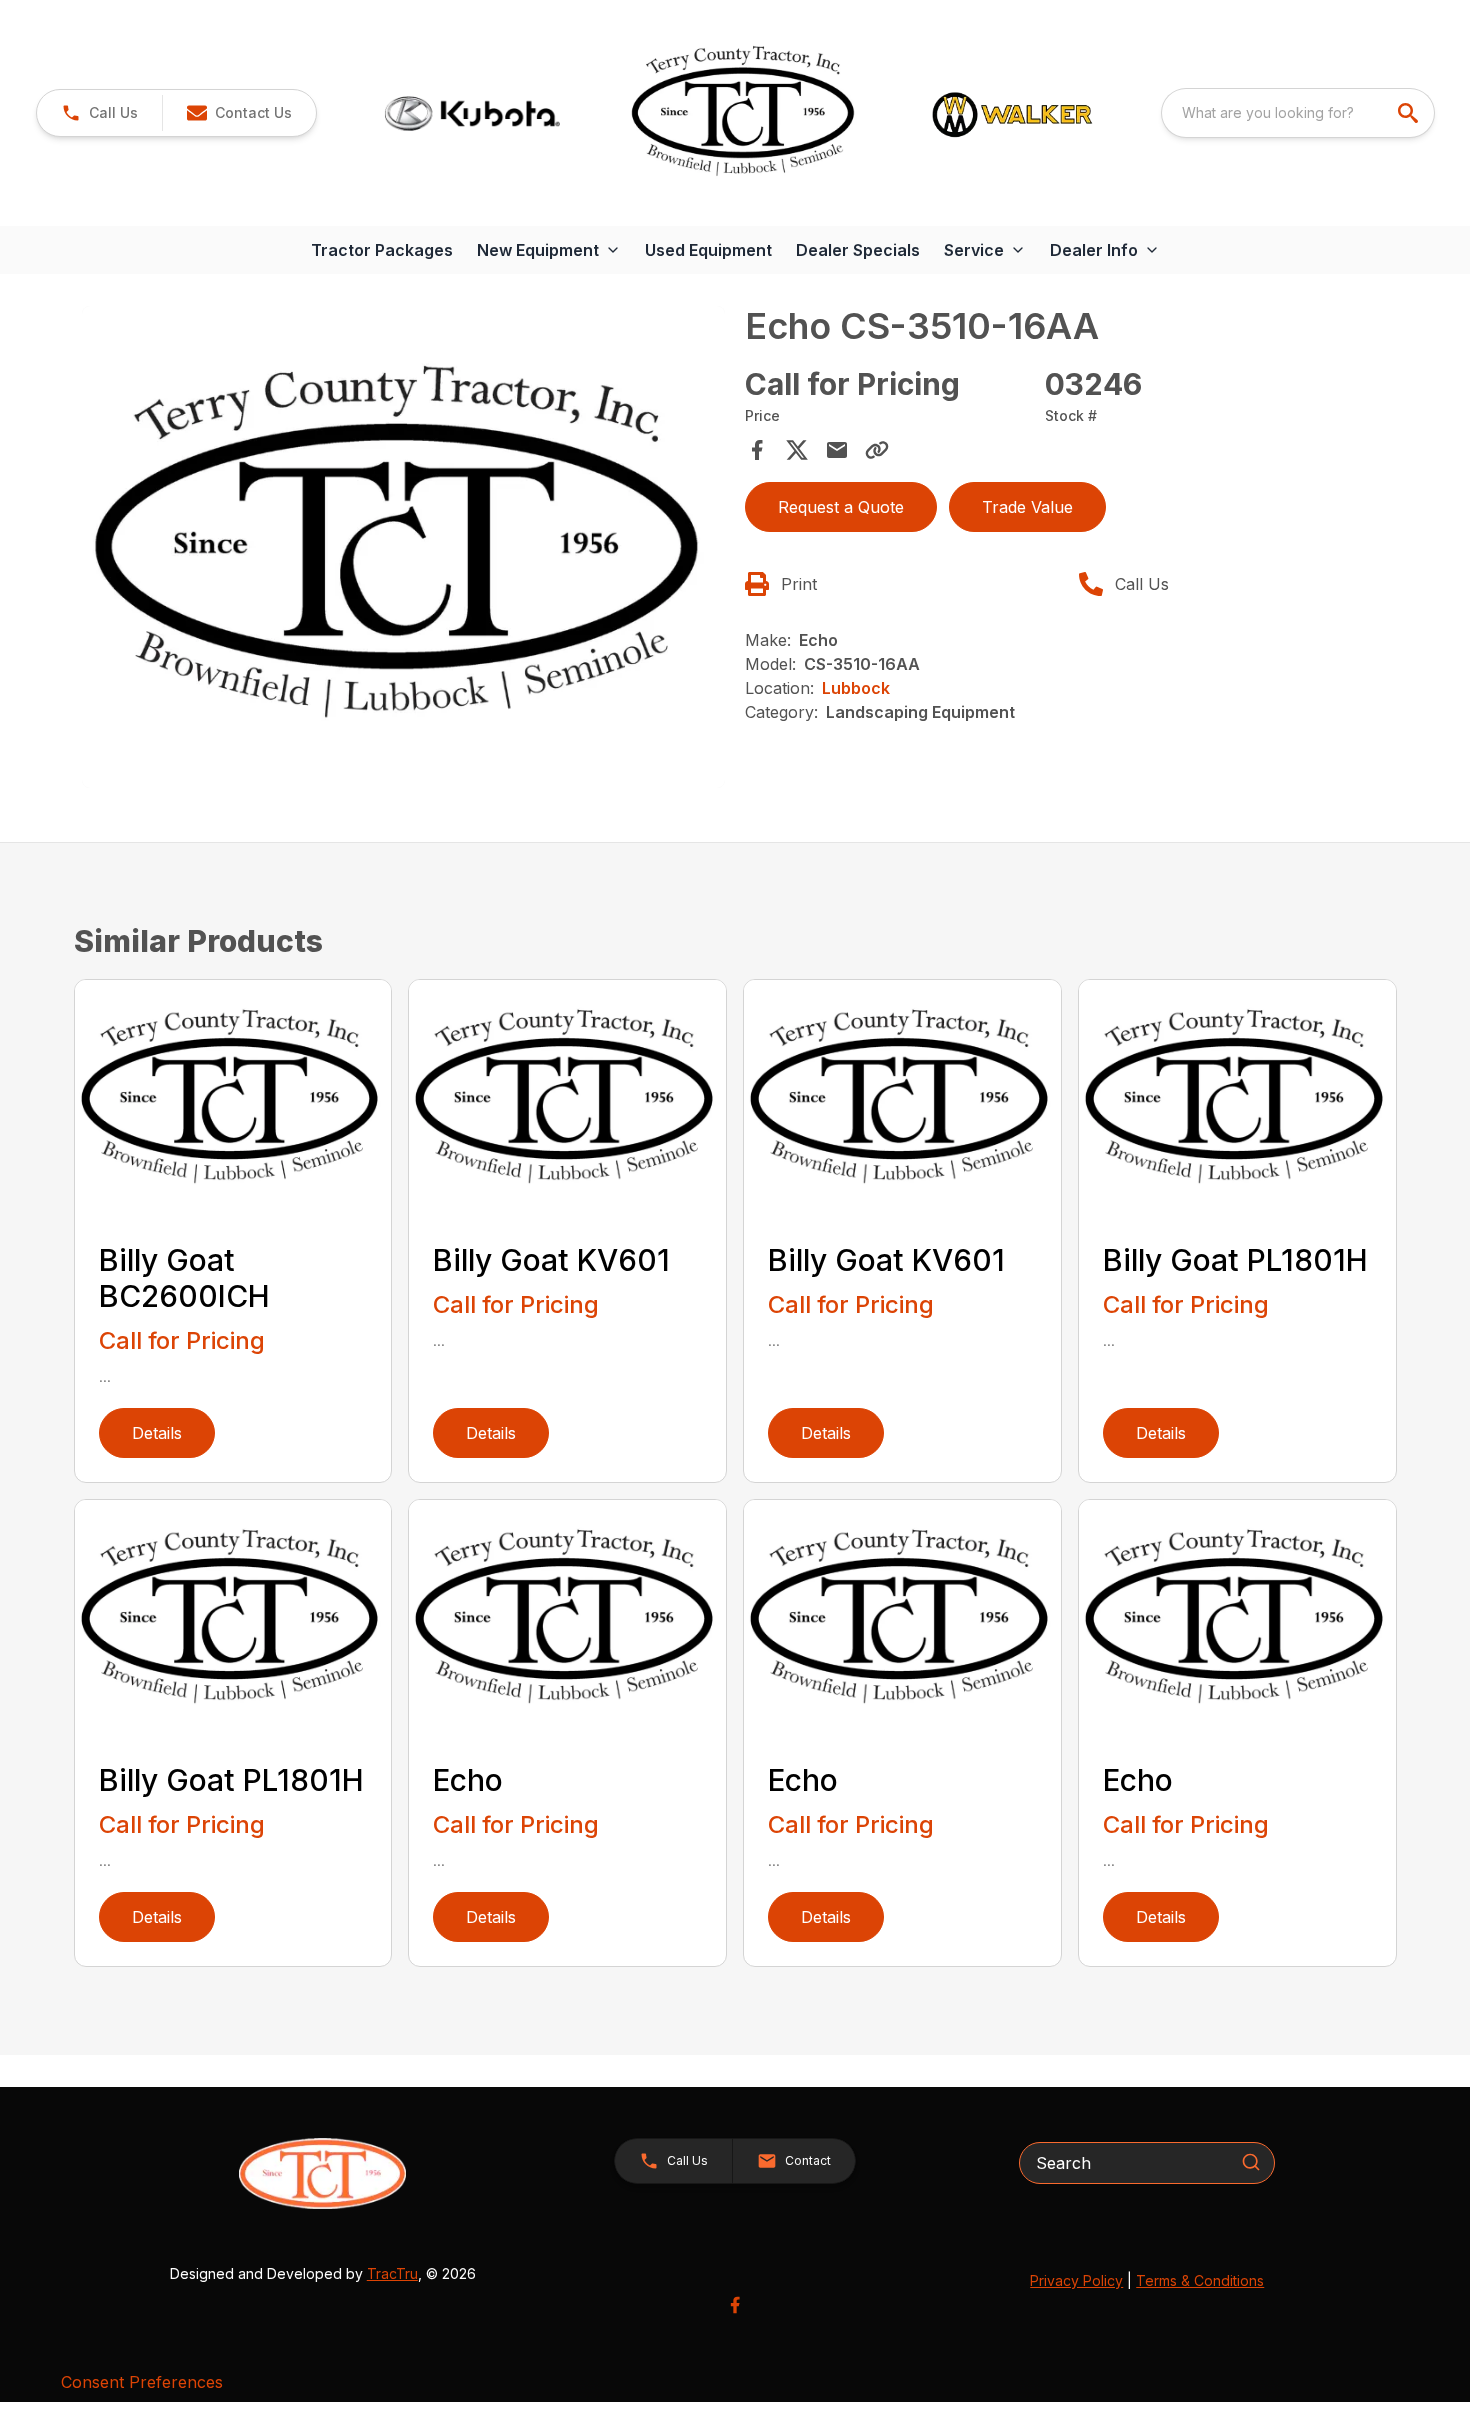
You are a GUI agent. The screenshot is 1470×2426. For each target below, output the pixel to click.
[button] (99, 113)
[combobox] (1298, 113)
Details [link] (157, 1433)
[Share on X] (797, 450)
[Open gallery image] (404, 547)
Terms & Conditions (1200, 2280)
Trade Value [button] (1027, 507)
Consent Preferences (142, 2382)
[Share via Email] (837, 450)
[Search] (1251, 2162)
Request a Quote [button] (841, 507)
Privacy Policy (1076, 2280)
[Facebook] (735, 2305)
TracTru (392, 2273)
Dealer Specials (858, 250)
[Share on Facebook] (757, 450)
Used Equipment (708, 250)
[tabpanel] (404, 550)
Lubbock (856, 688)
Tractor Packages (382, 250)
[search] (1410, 113)
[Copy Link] (877, 450)
